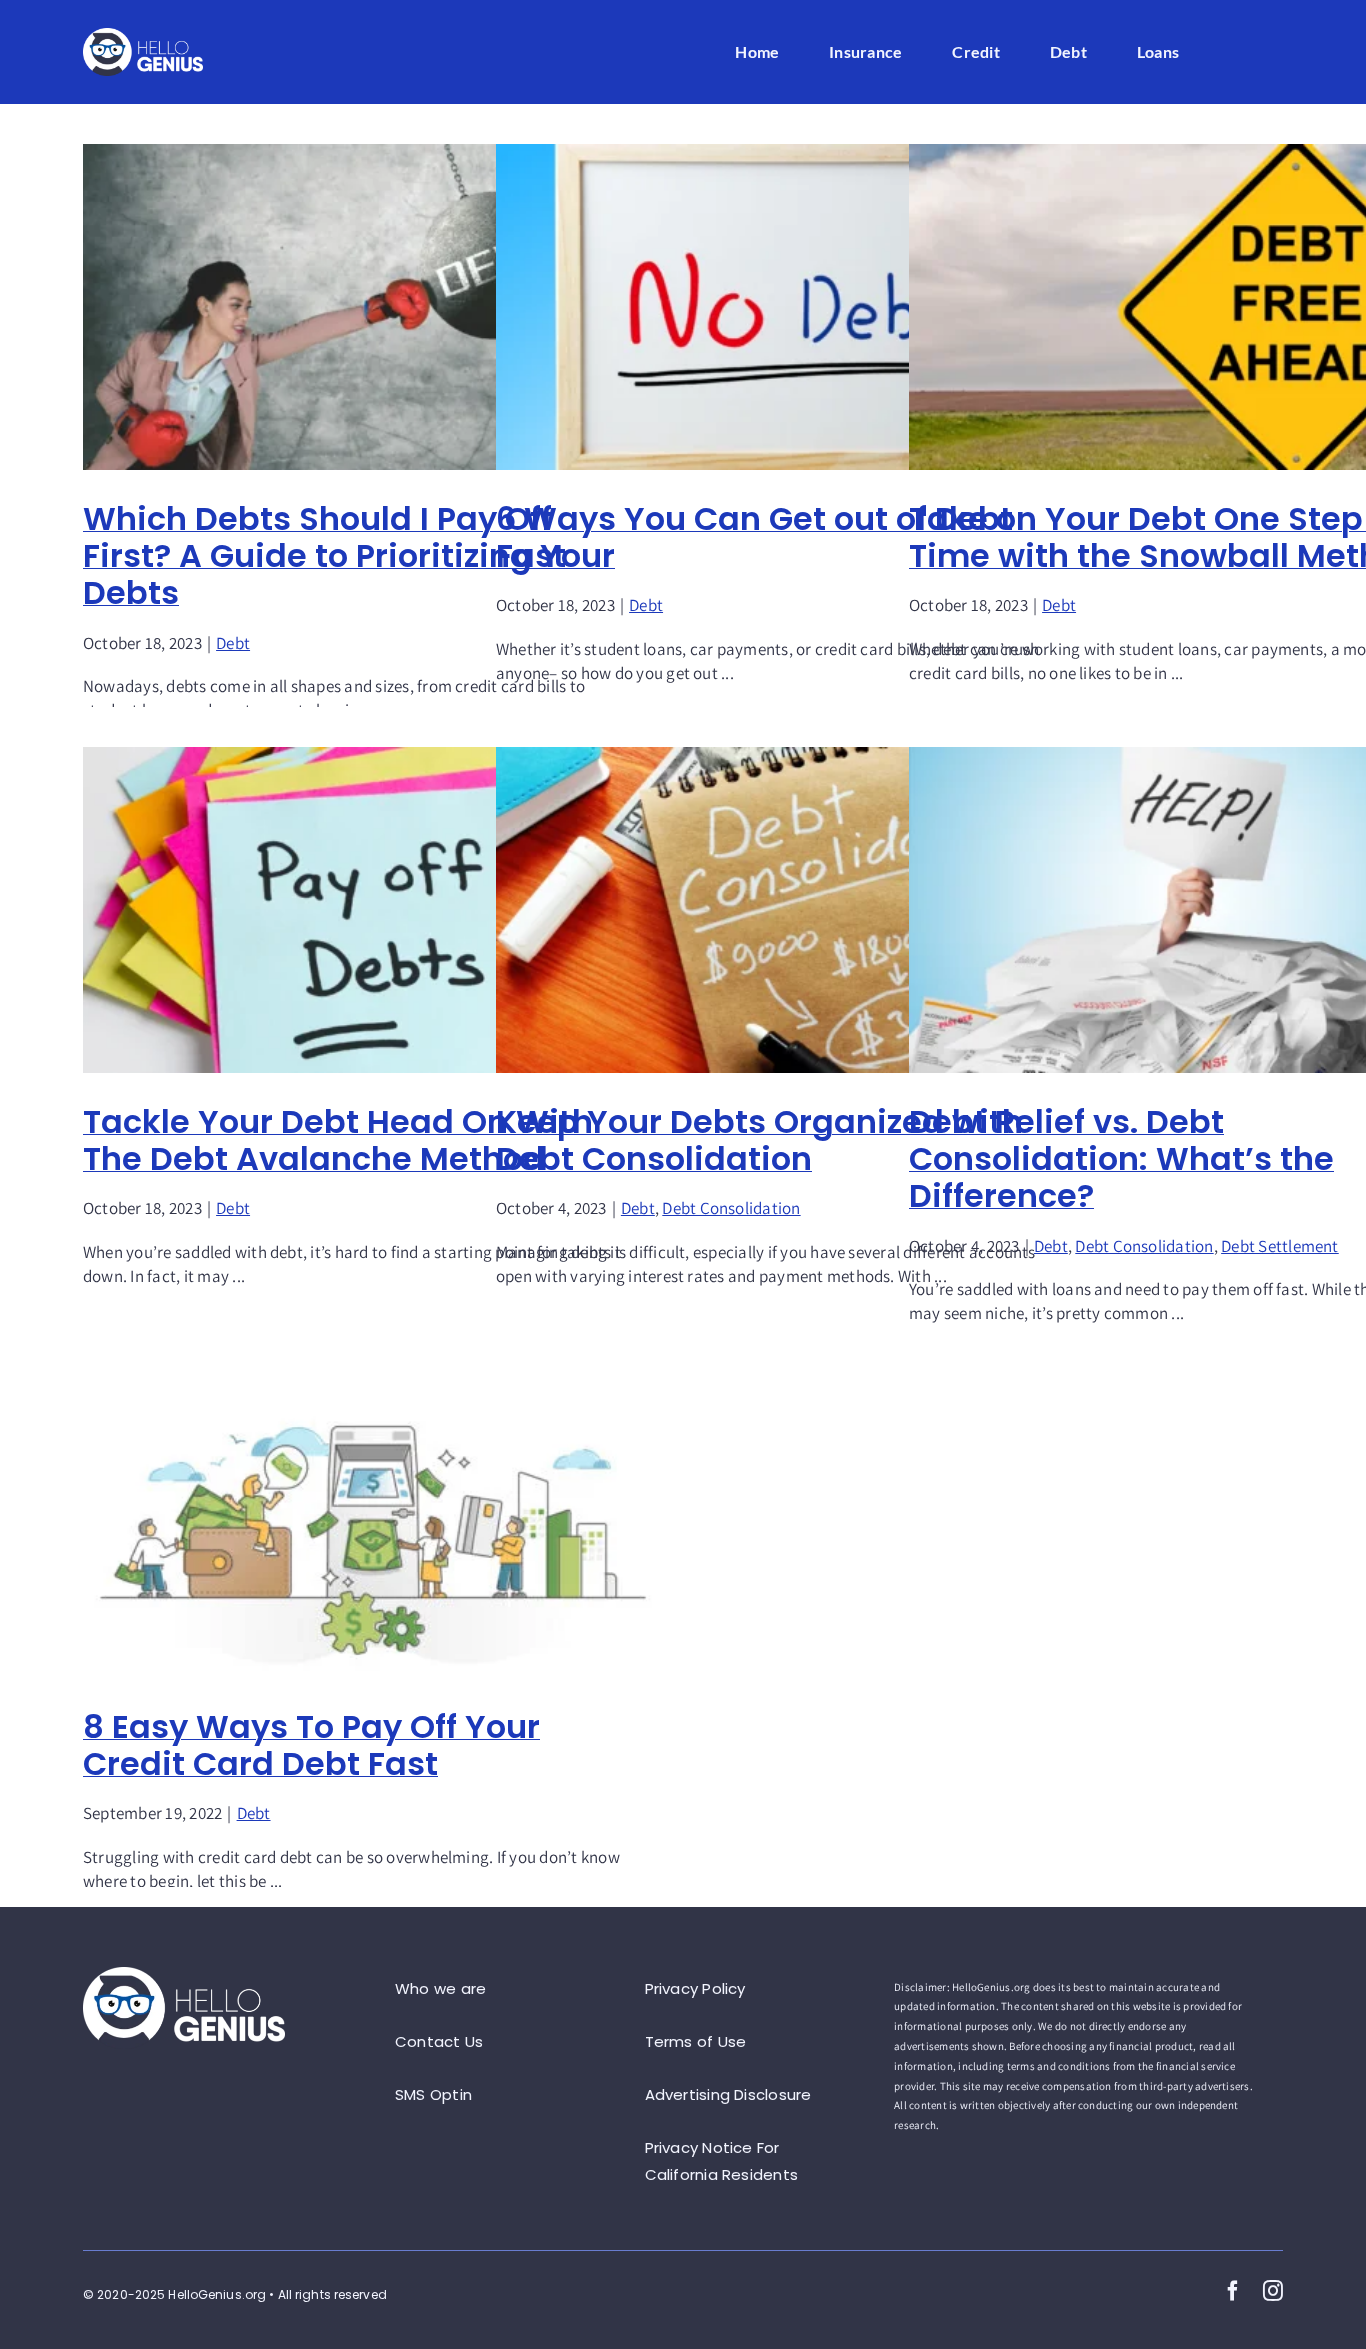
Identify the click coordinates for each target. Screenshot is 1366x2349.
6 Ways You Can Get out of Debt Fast (754, 537)
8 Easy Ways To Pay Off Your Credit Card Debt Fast (311, 1745)
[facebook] (1233, 2291)
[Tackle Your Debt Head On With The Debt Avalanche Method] (373, 910)
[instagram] (1273, 2291)
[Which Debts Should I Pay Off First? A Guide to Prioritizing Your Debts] (373, 307)
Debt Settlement (1280, 1246)
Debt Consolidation (731, 1208)
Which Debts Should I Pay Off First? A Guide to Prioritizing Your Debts (349, 555)
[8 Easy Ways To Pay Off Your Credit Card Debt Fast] (373, 1526)
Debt (233, 643)
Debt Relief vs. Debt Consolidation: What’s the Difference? (1121, 1158)
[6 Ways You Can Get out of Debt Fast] (786, 307)
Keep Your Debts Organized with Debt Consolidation (759, 1140)
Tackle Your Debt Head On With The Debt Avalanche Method (338, 1140)
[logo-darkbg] (143, 35)
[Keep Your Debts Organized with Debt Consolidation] (786, 910)
